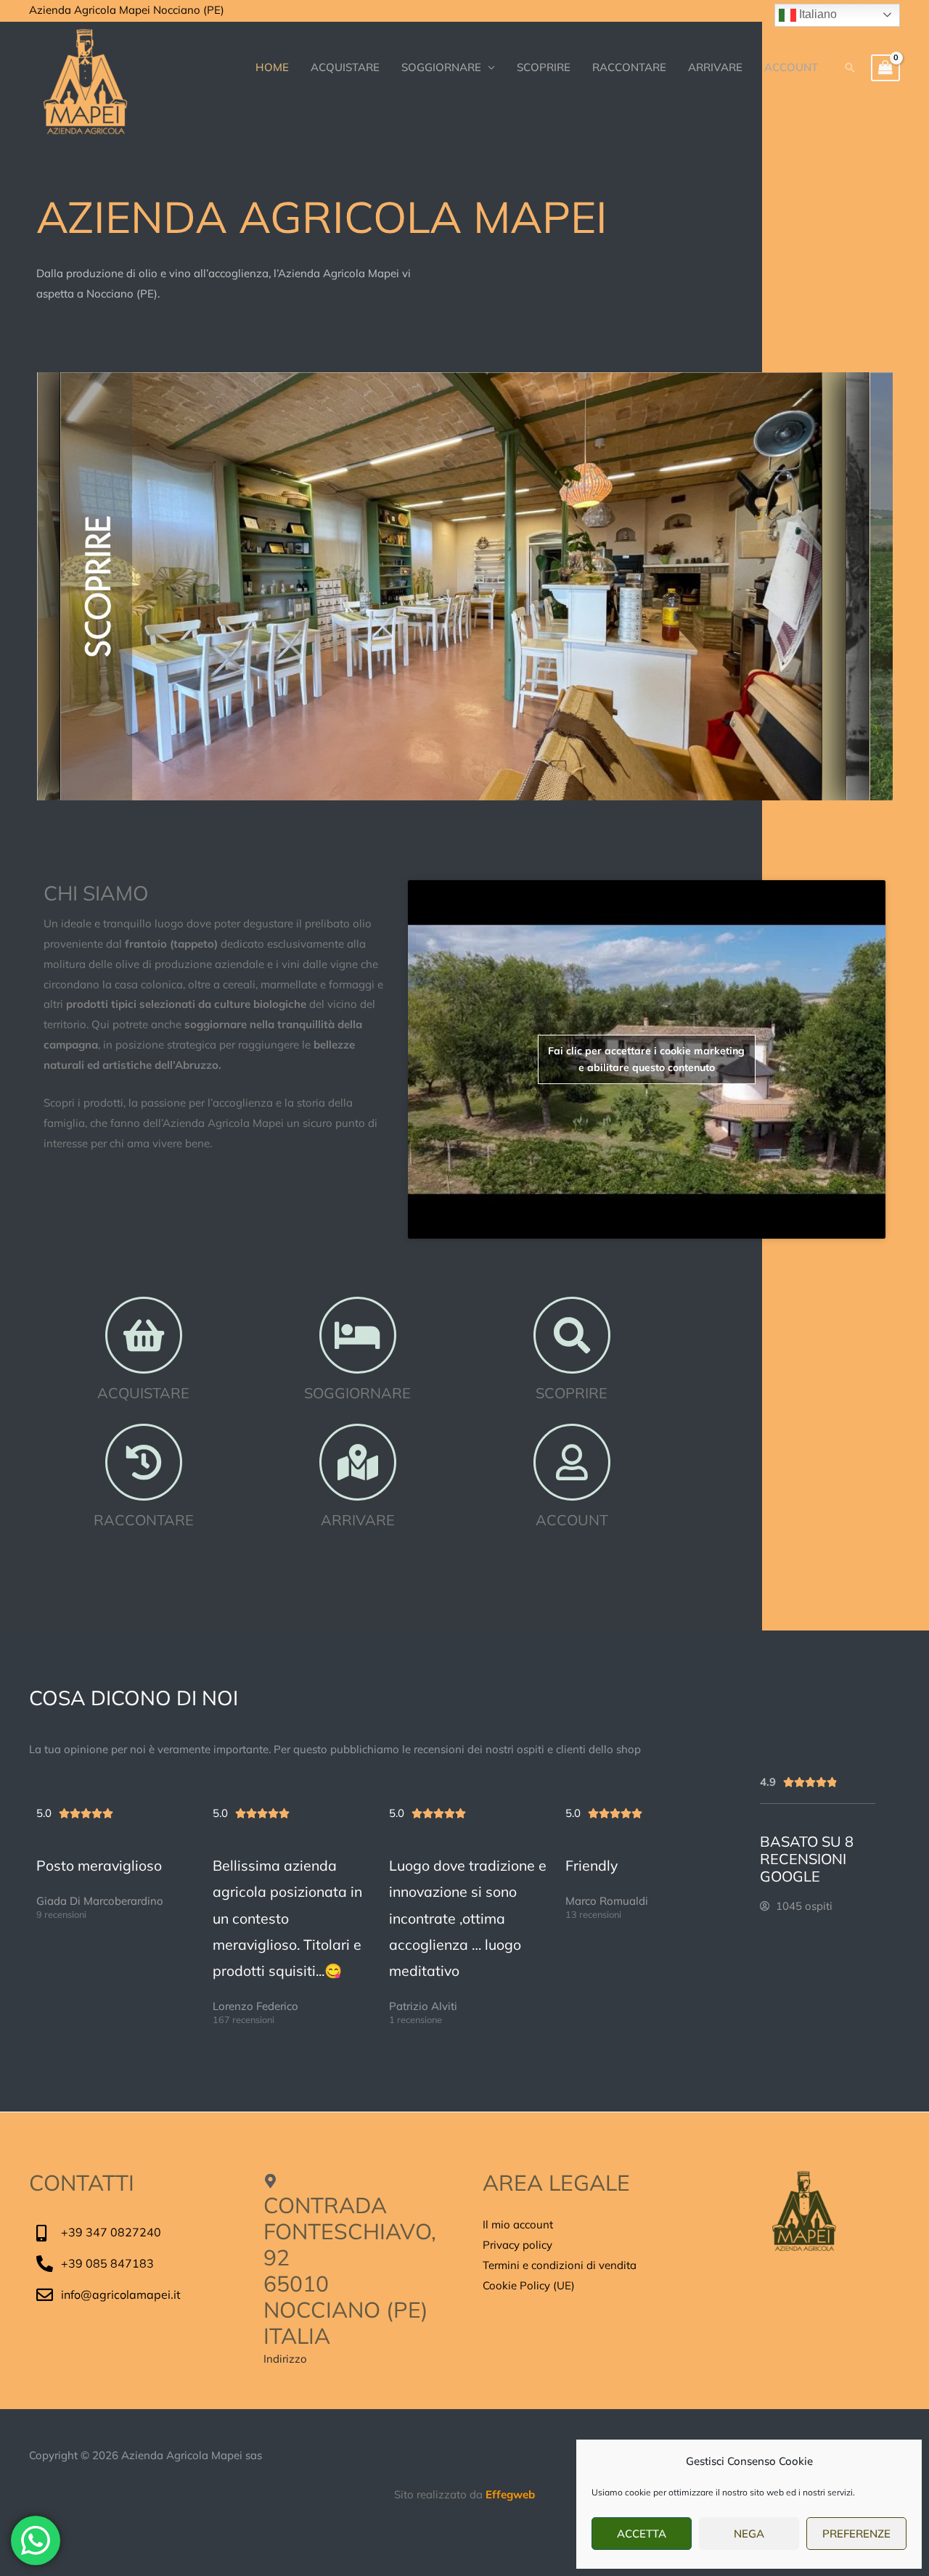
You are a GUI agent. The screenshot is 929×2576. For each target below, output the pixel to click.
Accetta (642, 2534)
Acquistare (143, 1393)
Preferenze (856, 2534)
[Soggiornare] (358, 1335)
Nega (749, 2534)
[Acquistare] (144, 1335)
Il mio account (518, 2224)
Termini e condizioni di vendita (560, 2265)
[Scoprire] (572, 1335)
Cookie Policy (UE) (529, 2285)
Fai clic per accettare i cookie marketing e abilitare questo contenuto (646, 1059)
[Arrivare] (358, 1462)
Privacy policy (517, 2245)
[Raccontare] (144, 1462)
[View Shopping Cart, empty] (885, 68)
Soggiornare (357, 1393)
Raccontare (144, 1520)
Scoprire (572, 1393)
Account (572, 1520)
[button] (850, 67)
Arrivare (358, 1520)
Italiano (817, 14)
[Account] (572, 1462)
